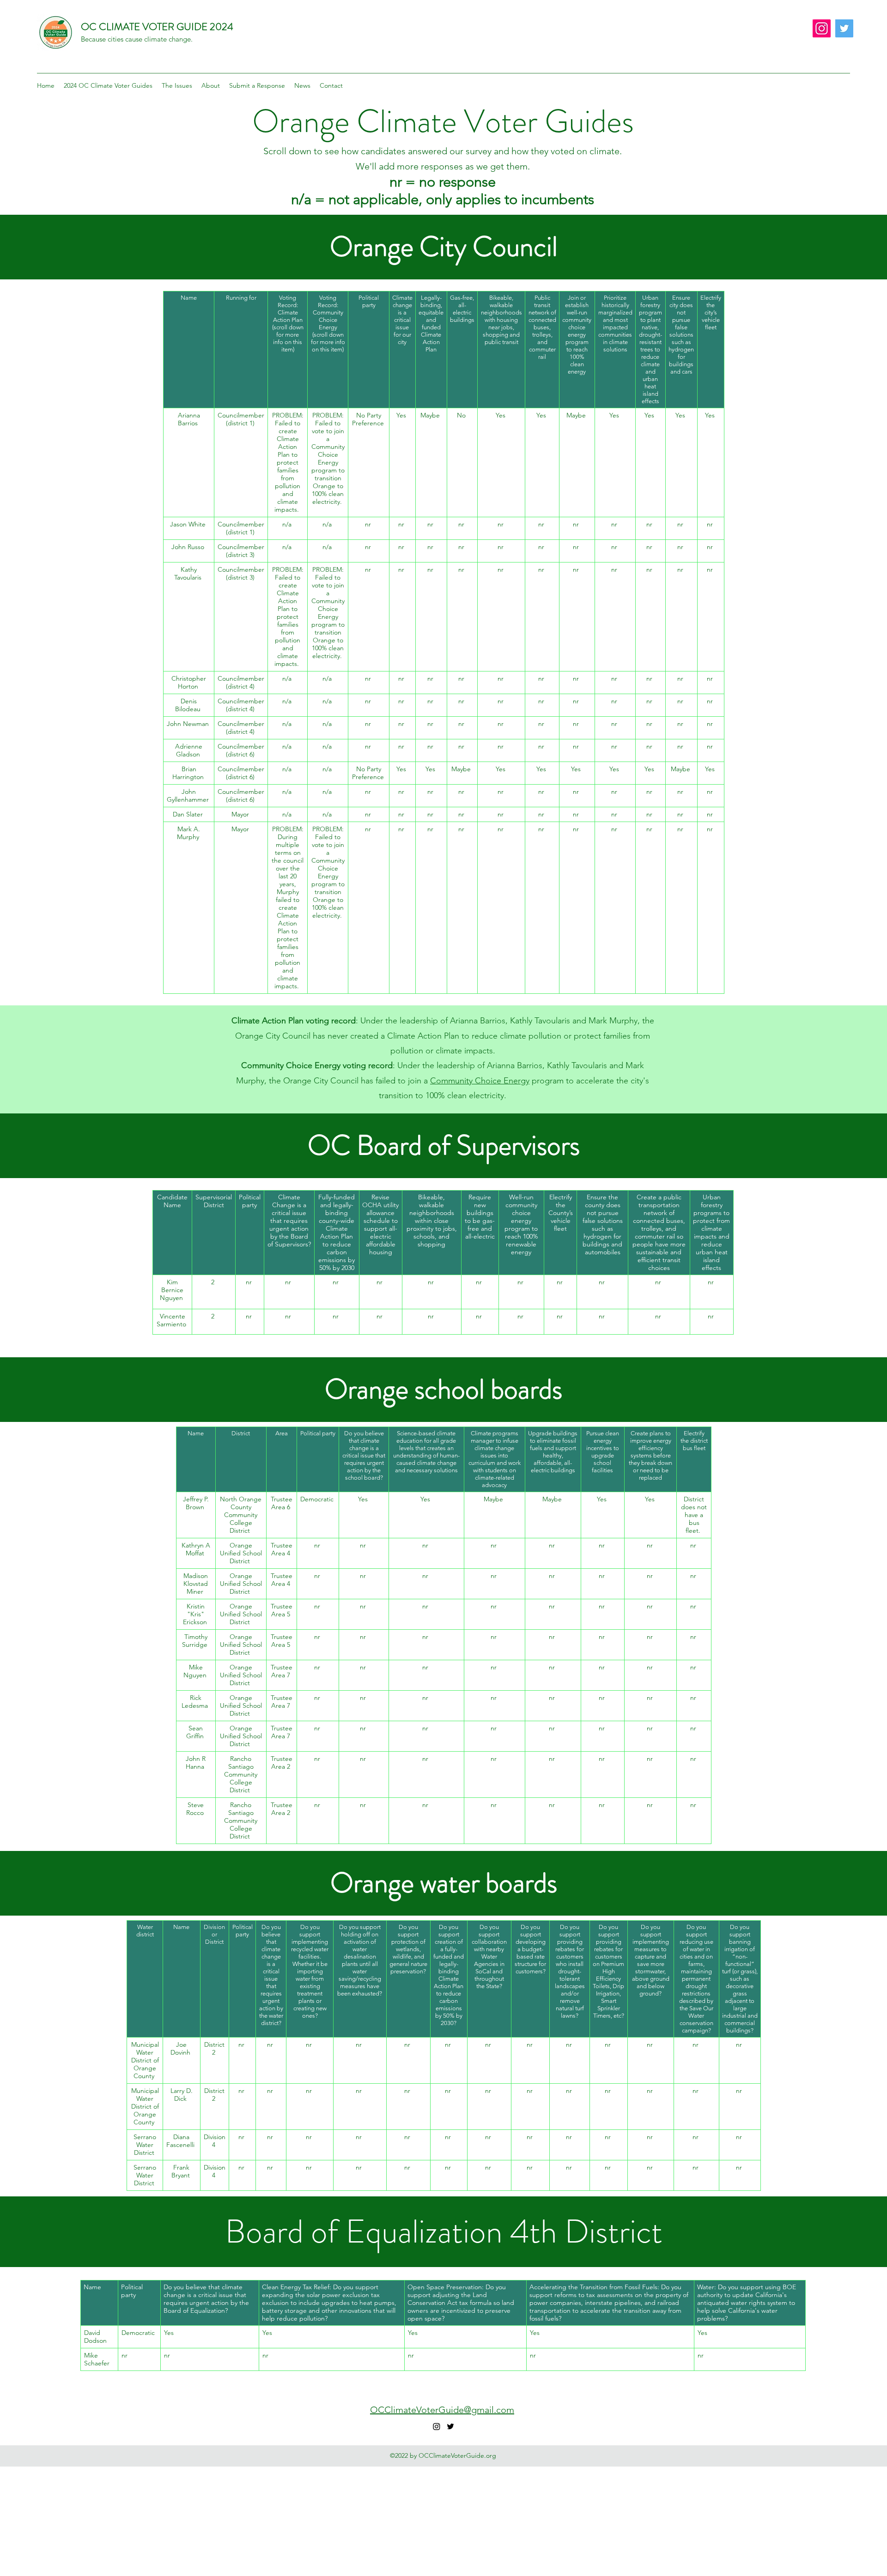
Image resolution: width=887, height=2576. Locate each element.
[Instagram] (822, 28)
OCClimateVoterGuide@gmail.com (442, 2410)
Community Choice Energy (480, 1081)
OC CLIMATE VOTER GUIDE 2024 (157, 27)
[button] (108, 85)
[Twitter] (844, 28)
